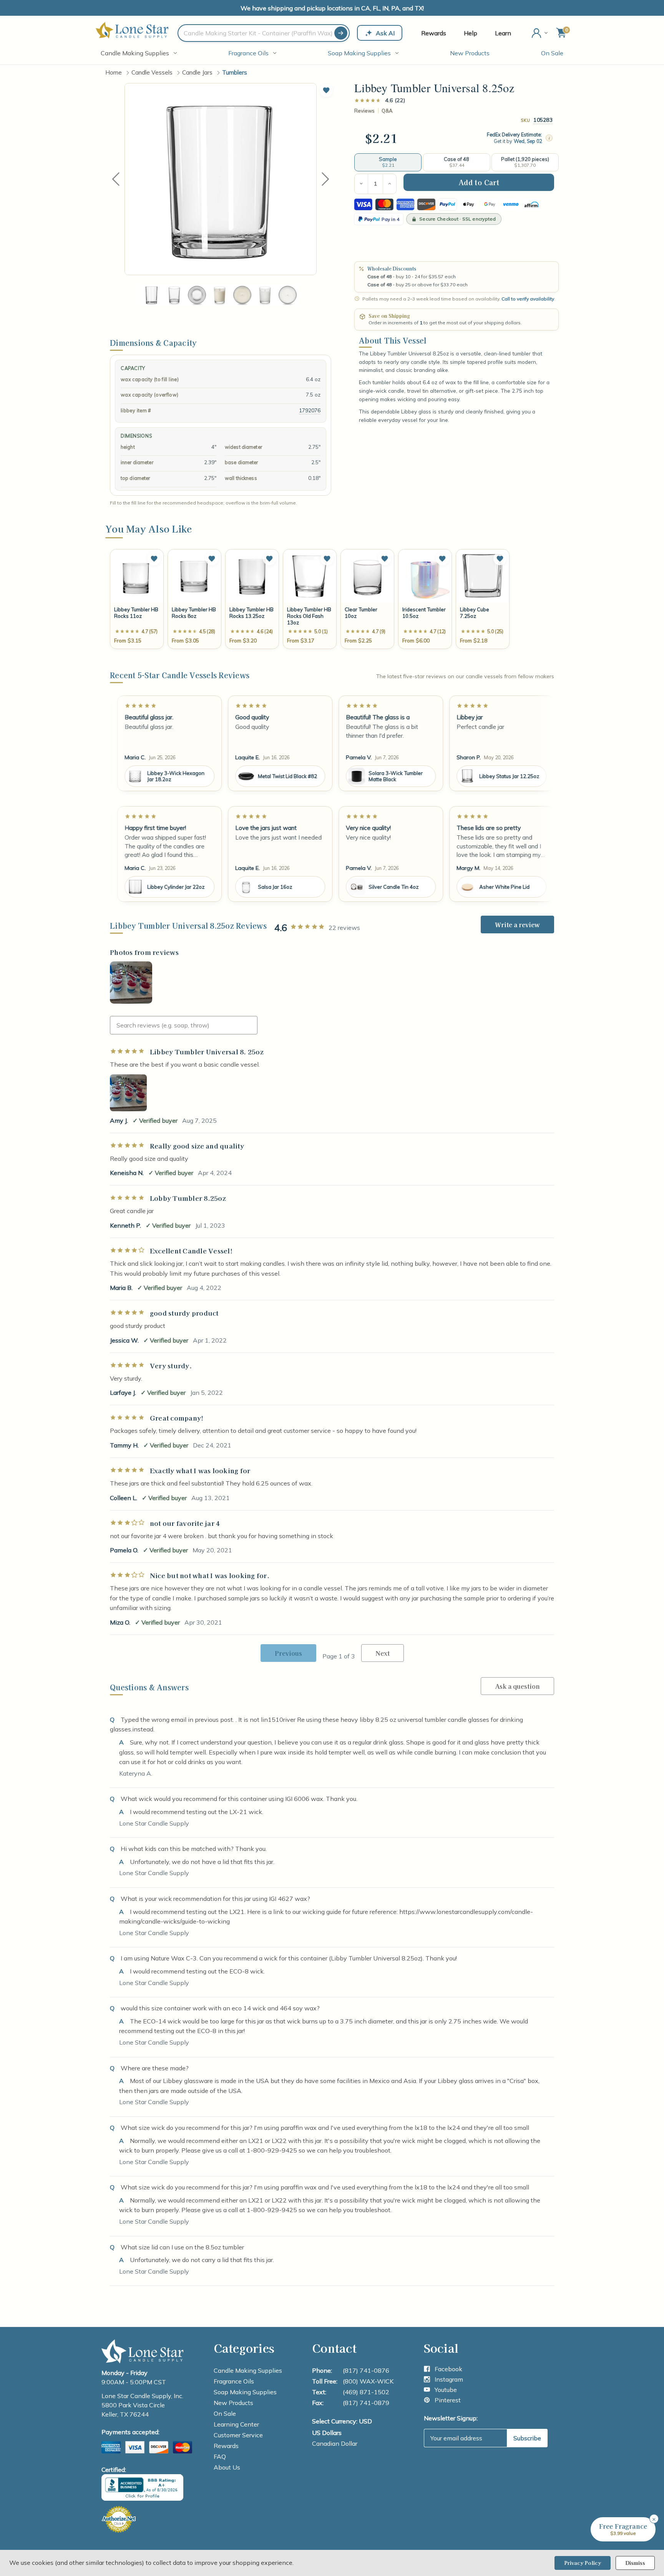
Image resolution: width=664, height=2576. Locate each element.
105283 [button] (543, 120)
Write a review (517, 925)
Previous (116, 179)
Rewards (434, 33)
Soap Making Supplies (359, 53)
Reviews (364, 111)
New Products (470, 53)
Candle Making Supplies (135, 53)
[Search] (341, 33)
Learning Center (236, 2424)
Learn (503, 33)
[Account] (540, 33)
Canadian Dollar (335, 2443)
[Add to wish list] (154, 559)
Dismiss (635, 2563)
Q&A (387, 111)
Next (325, 179)
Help (471, 33)
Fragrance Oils (248, 53)
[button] (326, 90)
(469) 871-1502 (366, 2392)
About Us (227, 2467)
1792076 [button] (310, 410)
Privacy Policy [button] (583, 2563)
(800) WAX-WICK (368, 2381)
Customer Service (238, 2435)
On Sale (552, 53)
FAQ (220, 2456)
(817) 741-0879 (366, 2403)
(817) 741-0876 (366, 2370)
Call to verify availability (528, 299)
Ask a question (517, 1686)
